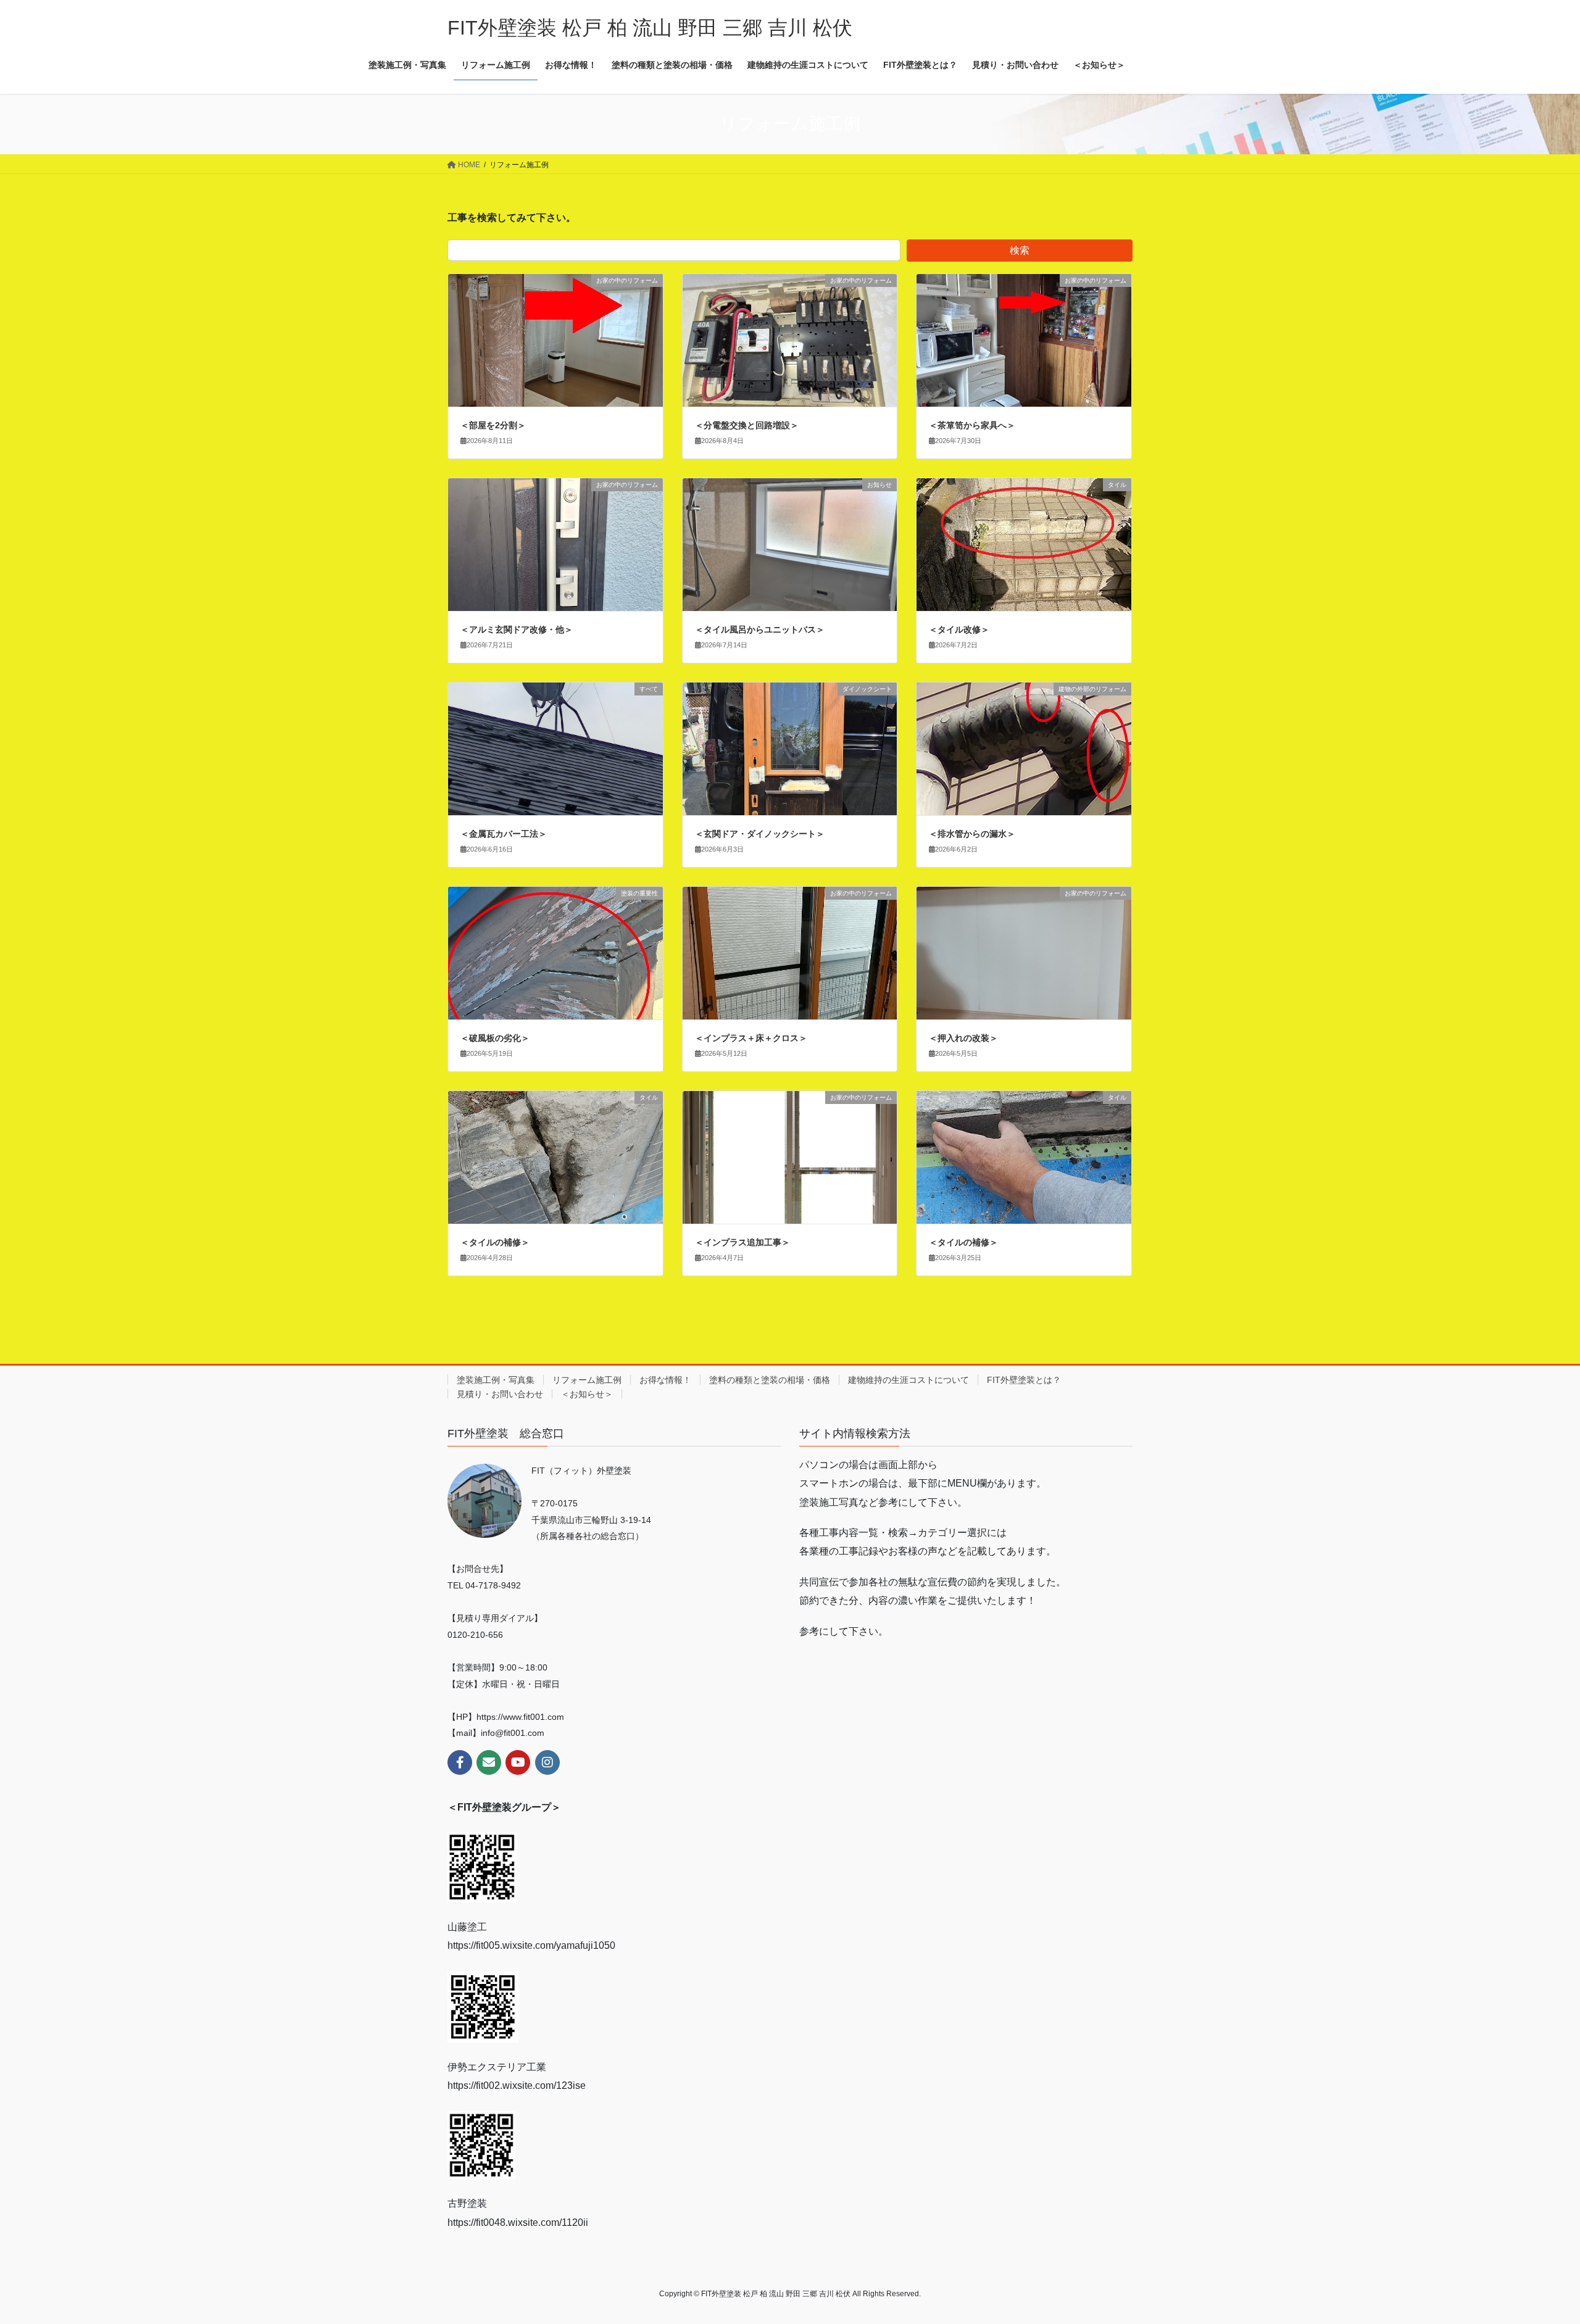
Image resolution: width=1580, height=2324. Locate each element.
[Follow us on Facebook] (460, 1762)
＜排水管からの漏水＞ (972, 834)
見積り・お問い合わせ (500, 1394)
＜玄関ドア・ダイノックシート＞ (760, 834)
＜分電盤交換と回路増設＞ (747, 425)
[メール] (489, 1762)
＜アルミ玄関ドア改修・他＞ (517, 629)
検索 (1020, 250)
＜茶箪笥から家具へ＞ (972, 425)
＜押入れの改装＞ (963, 1038)
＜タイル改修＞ (959, 629)
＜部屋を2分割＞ (493, 425)
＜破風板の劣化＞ (495, 1038)
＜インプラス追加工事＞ (742, 1242)
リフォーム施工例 (587, 1380)
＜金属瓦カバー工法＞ (504, 834)
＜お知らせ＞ (587, 1394)
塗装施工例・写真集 (496, 1380)
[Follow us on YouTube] (518, 1762)
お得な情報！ (665, 1380)
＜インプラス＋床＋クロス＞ (751, 1038)
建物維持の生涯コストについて (908, 1380)
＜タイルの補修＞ (495, 1242)
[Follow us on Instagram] (547, 1762)
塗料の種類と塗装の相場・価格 (770, 1380)
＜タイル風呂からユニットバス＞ (760, 629)
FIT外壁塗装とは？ (1024, 1380)
